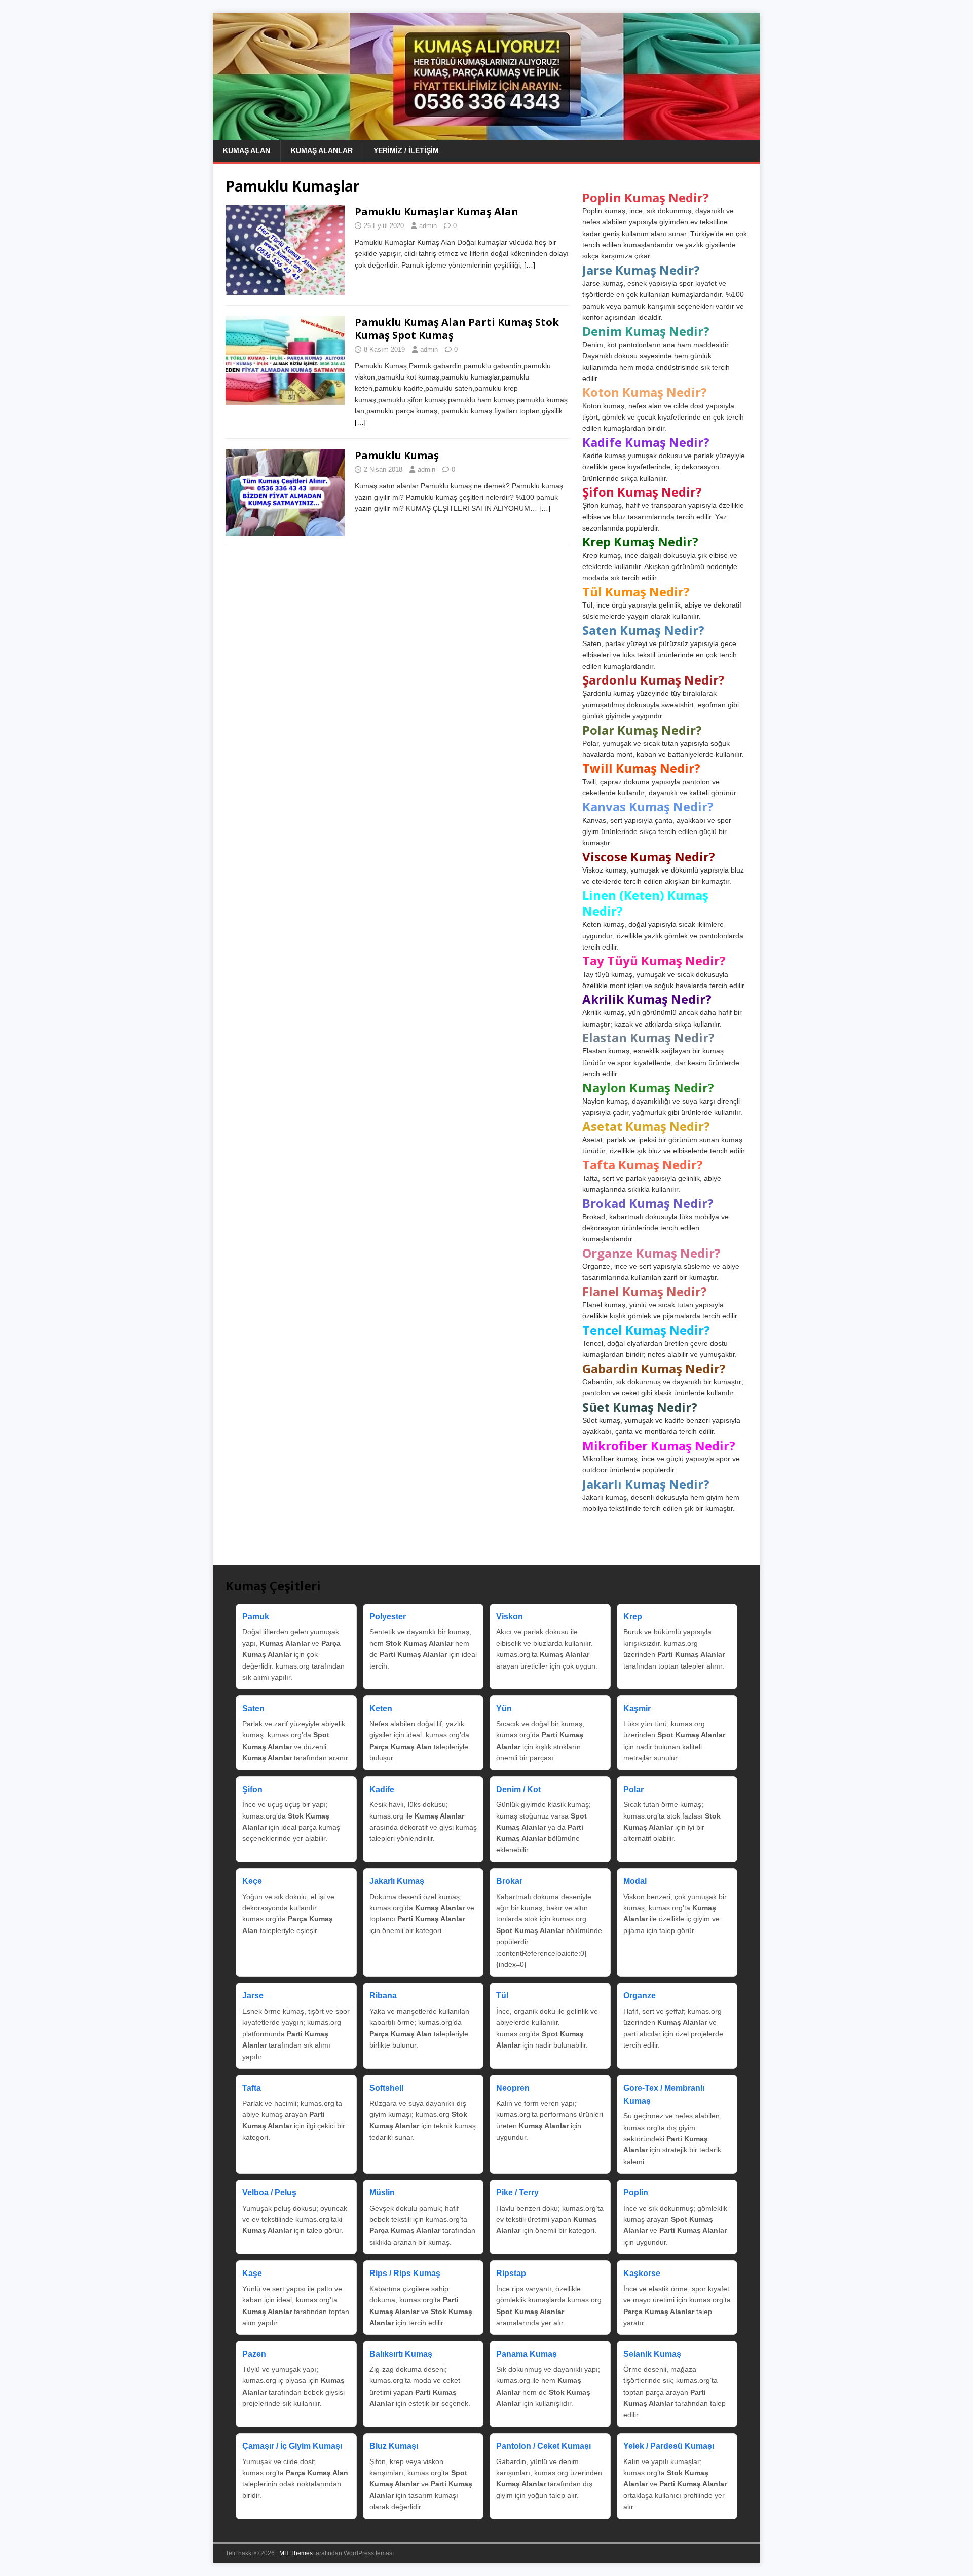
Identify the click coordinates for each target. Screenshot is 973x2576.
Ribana (383, 1996)
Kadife (382, 1789)
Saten (253, 1708)
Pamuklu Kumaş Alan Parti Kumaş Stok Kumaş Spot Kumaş (457, 329)
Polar (633, 1789)
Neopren (513, 2088)
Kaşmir (637, 1708)
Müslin (382, 2193)
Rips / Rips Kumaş (405, 2273)
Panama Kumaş (527, 2354)
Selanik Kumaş (652, 2354)
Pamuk (256, 1617)
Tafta (252, 2088)
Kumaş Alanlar (322, 150)
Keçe (252, 1881)
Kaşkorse (642, 2273)
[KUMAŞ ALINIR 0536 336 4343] (486, 134)
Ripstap (511, 2273)
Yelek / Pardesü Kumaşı (669, 2446)
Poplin (636, 2193)
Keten (381, 1708)
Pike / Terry (517, 2193)
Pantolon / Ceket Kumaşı (544, 2446)
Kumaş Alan (247, 150)
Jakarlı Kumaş (397, 1881)
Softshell (386, 2088)
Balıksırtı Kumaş (401, 2354)
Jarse (253, 1996)
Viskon (510, 1617)
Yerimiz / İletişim (406, 150)
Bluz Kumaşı (394, 2446)
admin (428, 226)
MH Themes (296, 2553)
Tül (502, 1996)
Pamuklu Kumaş (397, 455)
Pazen (254, 2354)
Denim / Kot (518, 1789)
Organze (640, 1996)
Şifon (252, 1789)
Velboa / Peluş (269, 2193)
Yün (504, 1708)
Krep (633, 1617)
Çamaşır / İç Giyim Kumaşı (292, 2446)
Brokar (509, 1881)
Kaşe (252, 2273)
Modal (635, 1881)
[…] (530, 265)
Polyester (388, 1617)
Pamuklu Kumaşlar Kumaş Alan (437, 212)
